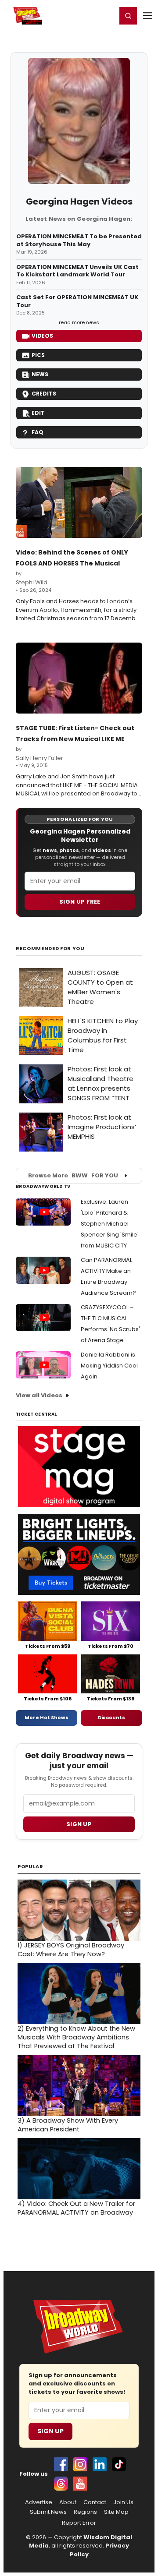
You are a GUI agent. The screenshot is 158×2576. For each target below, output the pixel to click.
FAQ (38, 432)
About (68, 2502)
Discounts (111, 1717)
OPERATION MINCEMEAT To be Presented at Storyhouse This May (79, 240)
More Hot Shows (47, 1717)
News (40, 374)
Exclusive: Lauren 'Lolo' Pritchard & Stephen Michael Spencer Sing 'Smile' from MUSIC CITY (110, 1224)
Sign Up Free (80, 902)
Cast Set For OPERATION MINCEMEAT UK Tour (77, 301)
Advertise (39, 2502)
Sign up (79, 1824)
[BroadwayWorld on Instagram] (80, 2464)
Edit (38, 413)
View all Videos (39, 1395)
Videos (42, 336)
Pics (38, 355)
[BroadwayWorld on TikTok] (119, 2464)
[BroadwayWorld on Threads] (61, 2484)
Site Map (116, 2512)
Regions (85, 2512)
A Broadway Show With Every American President (68, 2125)
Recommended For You (50, 949)
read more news (79, 322)
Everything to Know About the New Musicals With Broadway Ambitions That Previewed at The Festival (76, 2037)
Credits (44, 394)
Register (81, 15)
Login (106, 15)
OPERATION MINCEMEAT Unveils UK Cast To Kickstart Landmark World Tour (77, 271)
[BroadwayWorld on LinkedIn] (100, 2464)
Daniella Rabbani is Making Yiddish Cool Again (109, 1366)
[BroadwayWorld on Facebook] (61, 2464)
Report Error (79, 2523)
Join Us (123, 2502)
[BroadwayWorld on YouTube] (80, 2484)
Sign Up (50, 2431)
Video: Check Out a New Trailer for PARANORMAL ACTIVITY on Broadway (76, 2208)
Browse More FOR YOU (73, 1175)
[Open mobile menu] (147, 16)
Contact (95, 2502)
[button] (128, 16)
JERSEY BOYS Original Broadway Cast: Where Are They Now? (71, 1950)
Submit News (48, 2512)
